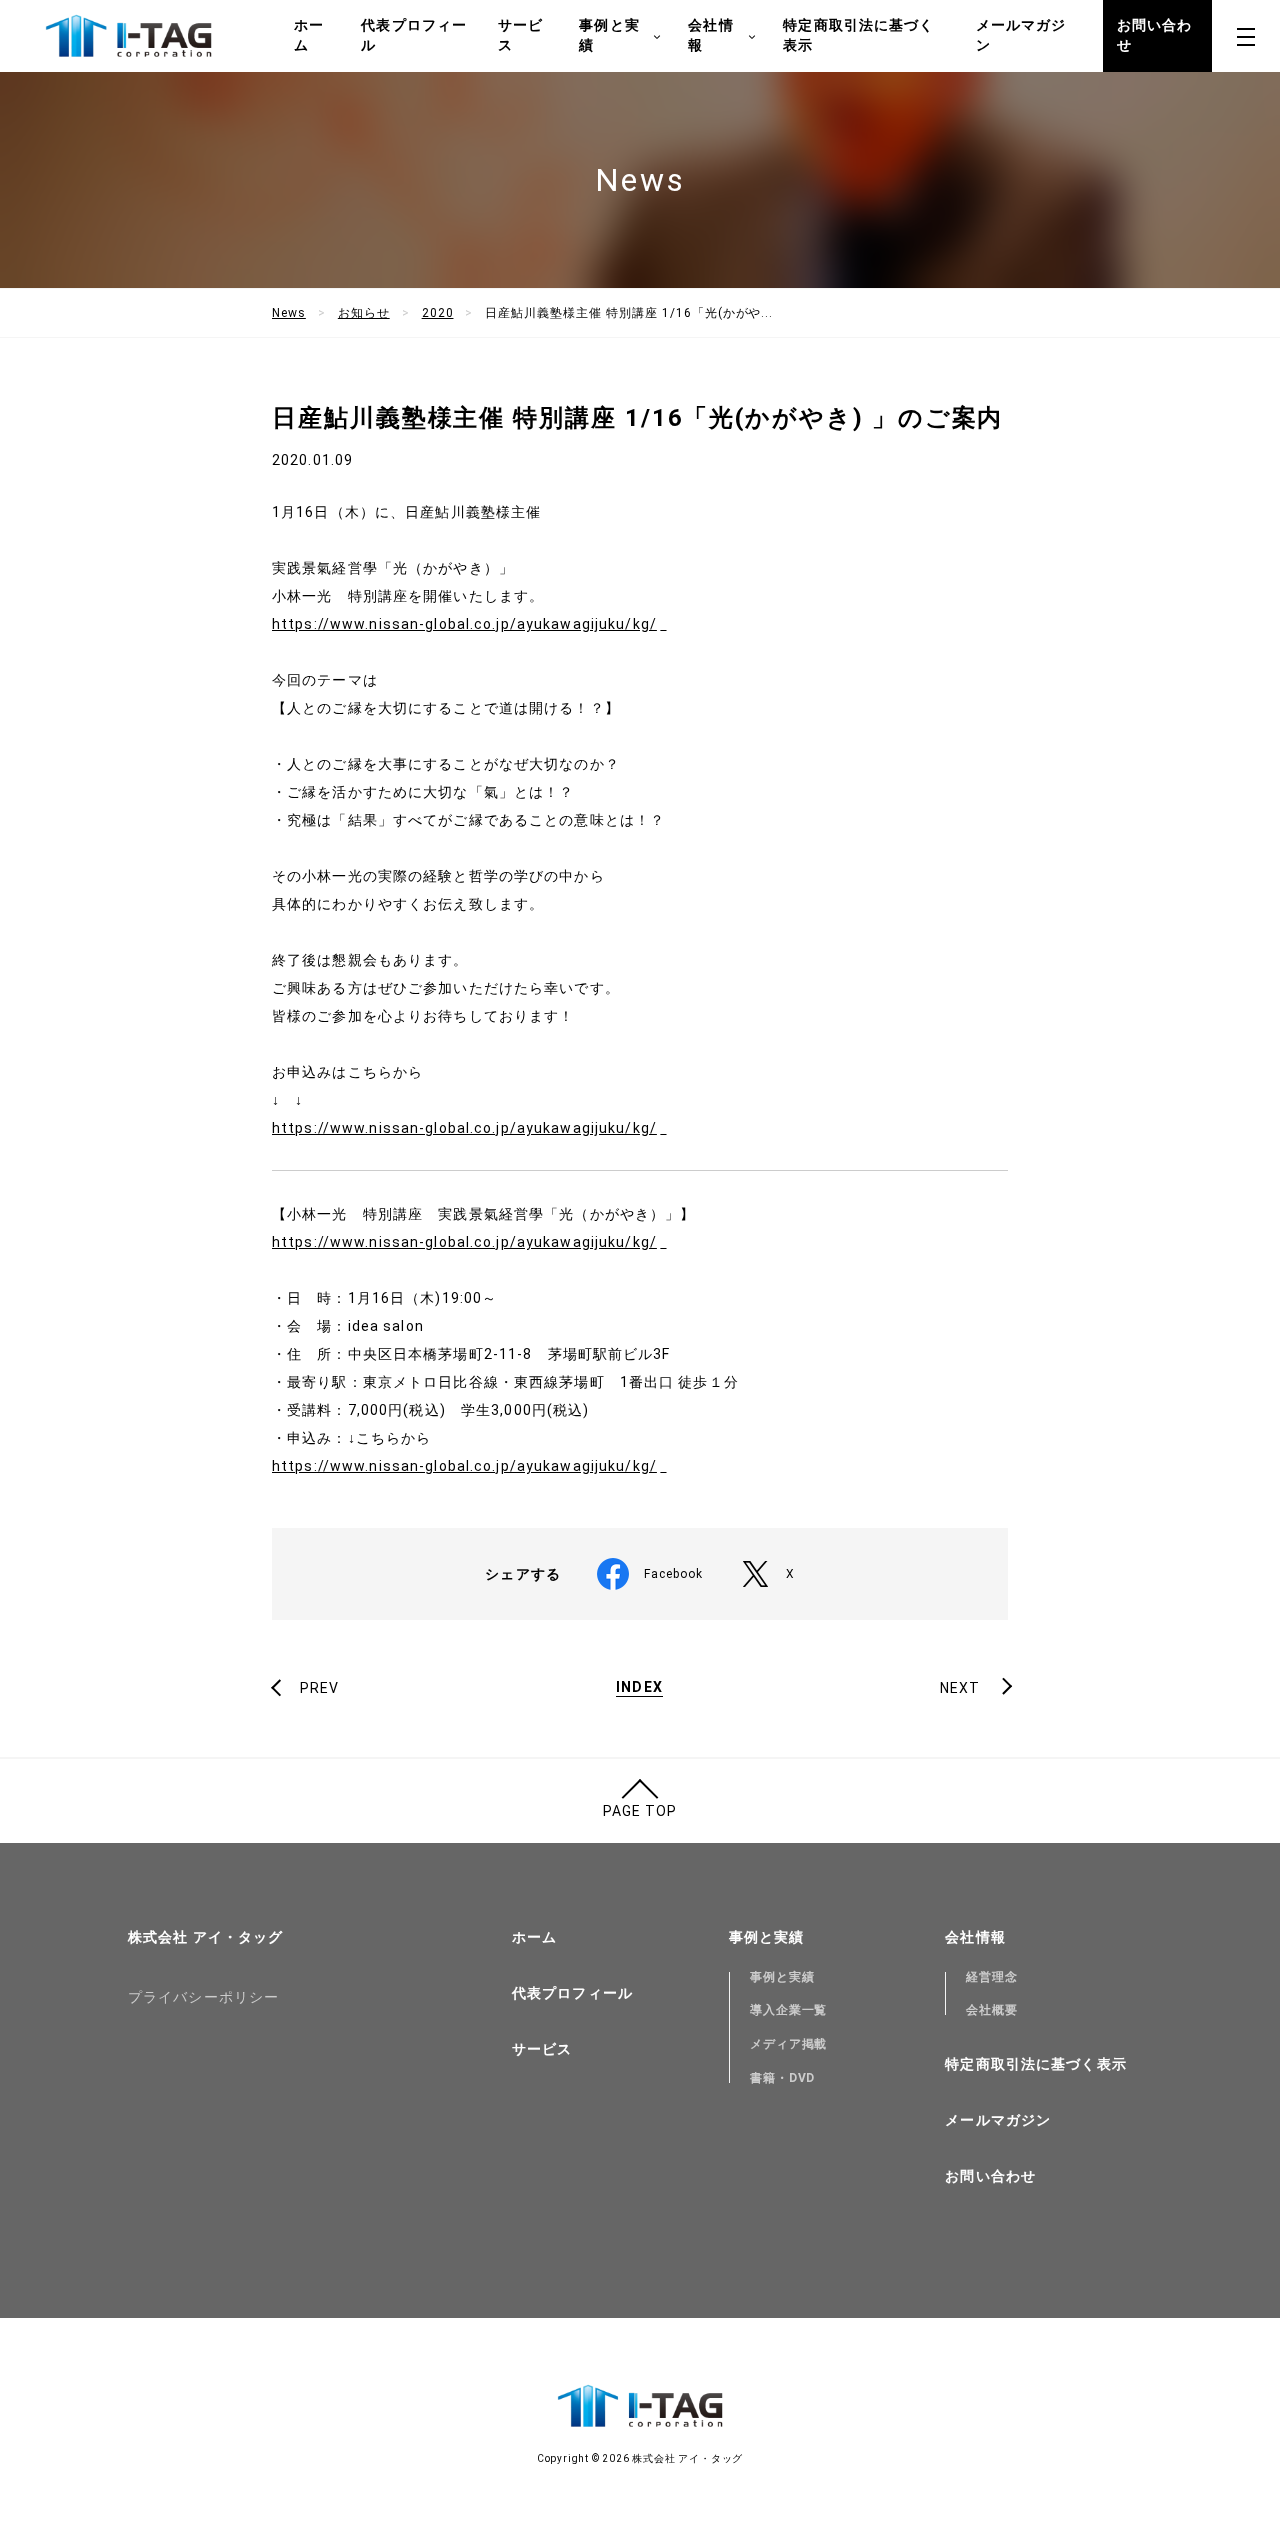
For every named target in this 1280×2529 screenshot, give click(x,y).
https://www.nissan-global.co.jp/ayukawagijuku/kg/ (464, 624)
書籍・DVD (783, 2078)
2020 (438, 313)
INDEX (639, 1687)
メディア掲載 (789, 2044)
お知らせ (364, 313)
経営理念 (992, 1977)
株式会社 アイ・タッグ (205, 1937)
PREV (319, 1688)
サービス (520, 35)
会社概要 (992, 2010)
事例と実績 (782, 1977)
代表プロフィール (414, 35)
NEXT (960, 1688)
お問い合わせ (1155, 35)
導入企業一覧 (789, 2010)
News (289, 313)
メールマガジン (1021, 35)
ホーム (309, 35)
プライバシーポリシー (203, 1997)
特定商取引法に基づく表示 (858, 35)
